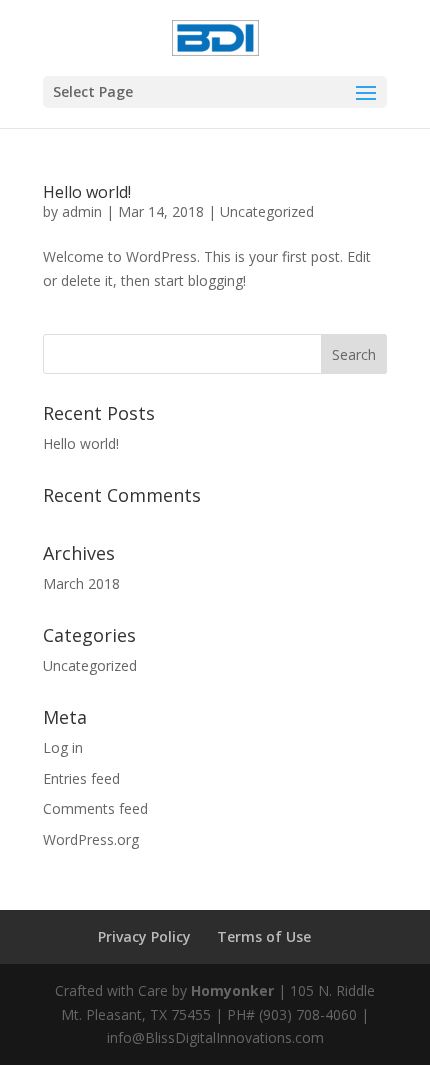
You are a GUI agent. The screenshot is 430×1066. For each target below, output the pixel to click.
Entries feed (81, 778)
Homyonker (232, 990)
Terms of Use (264, 936)
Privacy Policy (144, 936)
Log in (63, 747)
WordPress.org (91, 839)
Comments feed (95, 808)
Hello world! (87, 192)
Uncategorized (267, 211)
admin (82, 211)
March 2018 (81, 583)
